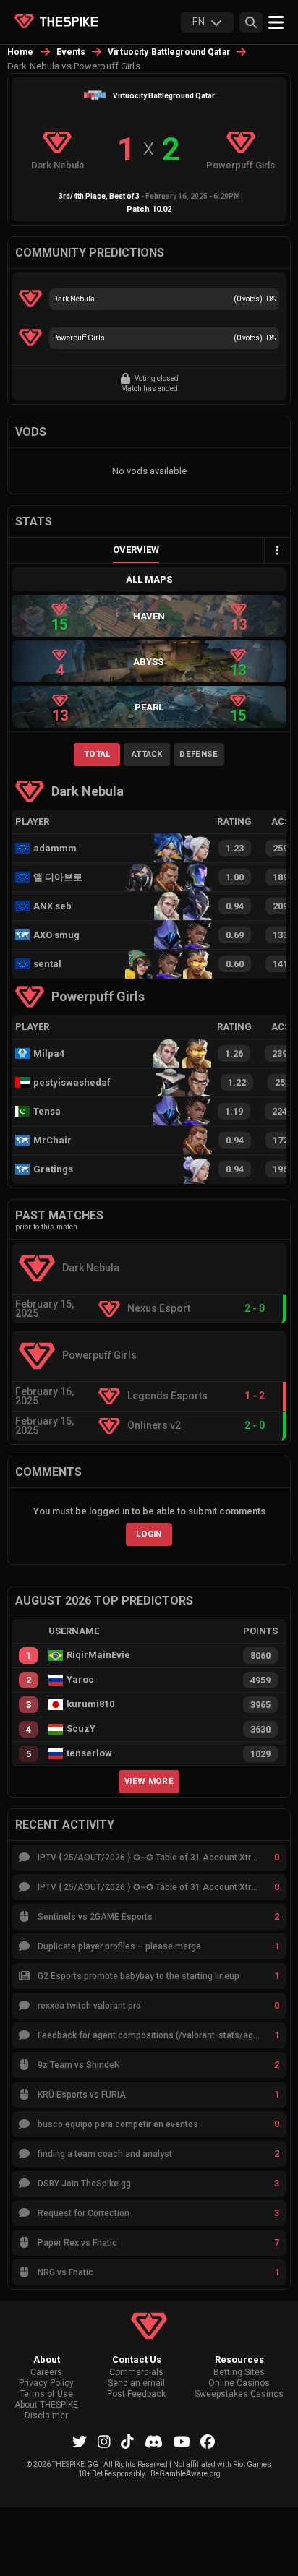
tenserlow (89, 1753)
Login (149, 1534)
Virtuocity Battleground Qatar (169, 52)
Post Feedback (136, 2394)
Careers (46, 2373)
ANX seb (52, 906)
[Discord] (154, 2442)
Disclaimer (46, 2416)
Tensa (47, 1111)
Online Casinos (239, 2383)
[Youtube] (182, 2442)
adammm (55, 848)
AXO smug (56, 935)
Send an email (136, 2383)
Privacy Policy (46, 2383)
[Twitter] (80, 2442)
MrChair (52, 1140)
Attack (147, 754)
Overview (136, 550)
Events (71, 52)
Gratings (53, 1169)
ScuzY (81, 1729)
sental (47, 964)
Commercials (136, 2373)
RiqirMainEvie (98, 1655)
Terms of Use (46, 2394)
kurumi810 (90, 1704)
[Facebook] (208, 2442)
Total (97, 754)
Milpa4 (49, 1053)
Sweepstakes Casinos (239, 2394)
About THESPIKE (46, 2405)
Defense (199, 754)
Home (21, 52)
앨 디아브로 (58, 877)
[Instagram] (104, 2442)
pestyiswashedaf (65, 1082)
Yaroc (80, 1680)
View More (149, 1781)
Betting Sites (239, 2373)
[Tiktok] (127, 2442)
